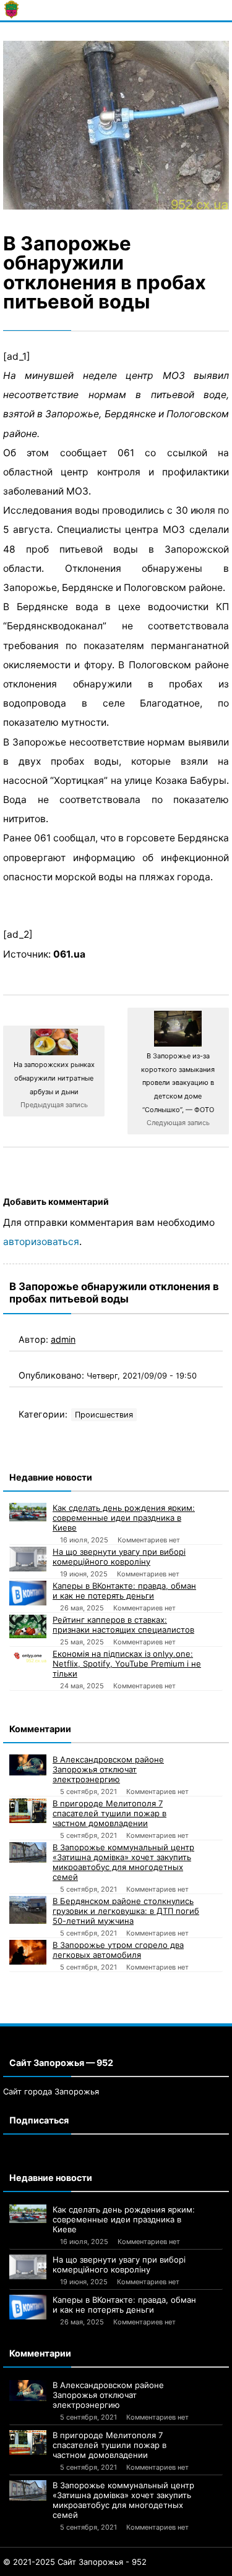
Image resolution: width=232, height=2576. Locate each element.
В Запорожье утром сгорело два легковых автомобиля (118, 1950)
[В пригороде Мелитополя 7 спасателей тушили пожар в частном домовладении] (28, 1811)
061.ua (69, 954)
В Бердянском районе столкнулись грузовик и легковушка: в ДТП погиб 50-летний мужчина (126, 1911)
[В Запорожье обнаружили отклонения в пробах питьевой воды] (116, 125)
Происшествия (104, 1415)
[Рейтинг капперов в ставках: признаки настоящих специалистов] (28, 1626)
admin (63, 1339)
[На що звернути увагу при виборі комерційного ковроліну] (28, 1559)
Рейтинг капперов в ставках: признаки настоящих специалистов (123, 1625)
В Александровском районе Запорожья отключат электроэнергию (108, 1769)
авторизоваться (41, 1242)
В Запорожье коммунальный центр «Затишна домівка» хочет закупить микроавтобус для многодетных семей (123, 1862)
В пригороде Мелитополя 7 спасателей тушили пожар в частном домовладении (110, 1813)
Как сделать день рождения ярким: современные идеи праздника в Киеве (124, 1518)
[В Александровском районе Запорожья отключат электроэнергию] (28, 1765)
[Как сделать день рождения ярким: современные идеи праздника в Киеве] (28, 1512)
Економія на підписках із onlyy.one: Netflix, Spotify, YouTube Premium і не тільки (127, 1664)
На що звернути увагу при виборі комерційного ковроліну (119, 1557)
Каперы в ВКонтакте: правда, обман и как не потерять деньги (124, 1591)
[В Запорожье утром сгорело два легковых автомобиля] (28, 1952)
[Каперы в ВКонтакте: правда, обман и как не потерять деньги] (28, 1593)
